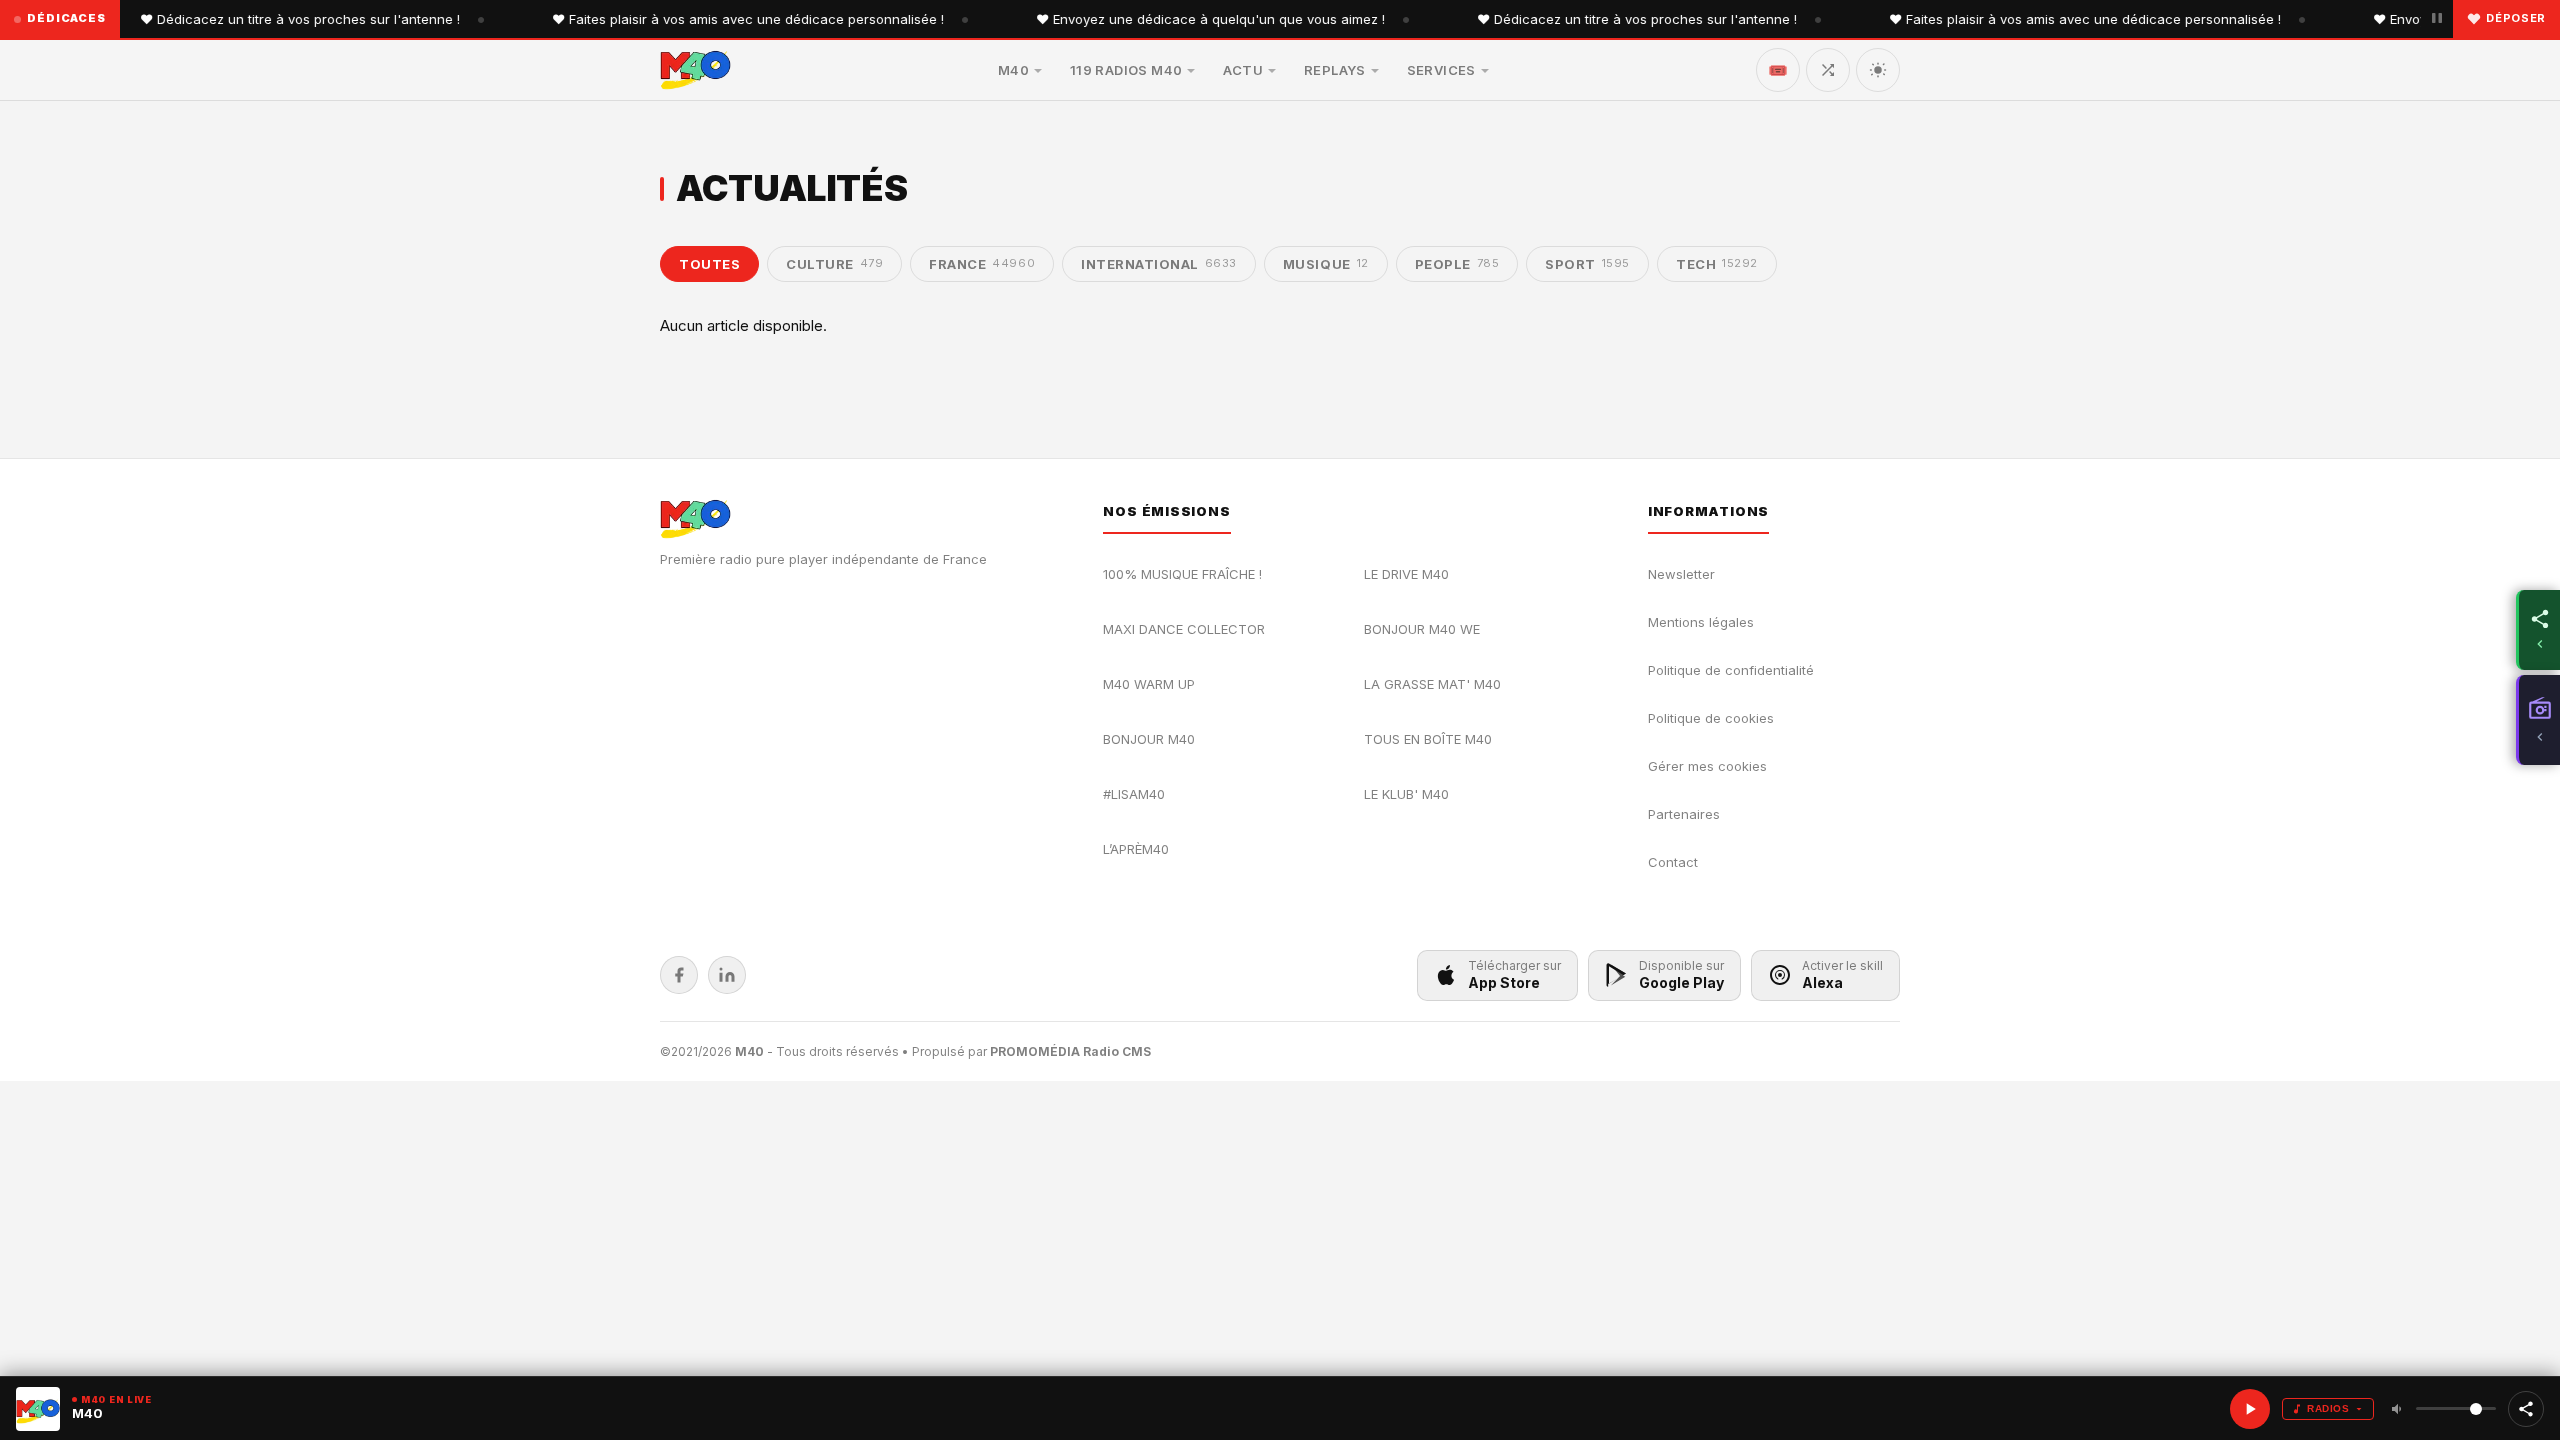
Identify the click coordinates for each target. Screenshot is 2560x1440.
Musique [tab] (1326, 264)
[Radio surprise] (1828, 70)
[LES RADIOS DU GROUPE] (2538, 720)
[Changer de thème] (1878, 70)
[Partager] (2538, 630)
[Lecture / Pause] (2250, 1409)
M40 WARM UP (1149, 684)
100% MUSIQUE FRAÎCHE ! (1182, 574)
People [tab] (1457, 264)
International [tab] (1159, 264)
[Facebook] (679, 975)
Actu (1243, 70)
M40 (1013, 70)
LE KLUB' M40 (1406, 794)
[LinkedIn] (727, 975)
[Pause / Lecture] (2437, 19)
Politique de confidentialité (1731, 670)
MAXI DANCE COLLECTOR (1184, 629)
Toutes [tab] (709, 264)
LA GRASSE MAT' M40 (1432, 684)
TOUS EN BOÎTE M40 (1428, 739)
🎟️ (1778, 70)
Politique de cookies (1711, 718)
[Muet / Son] (2398, 1409)
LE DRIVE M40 (1406, 574)
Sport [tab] (1587, 264)
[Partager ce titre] (2526, 1409)
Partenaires (1684, 814)
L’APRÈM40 (1136, 849)
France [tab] (982, 264)
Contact (1673, 862)
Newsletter (1681, 574)
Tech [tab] (1717, 264)
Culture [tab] (834, 264)
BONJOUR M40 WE (1422, 629)
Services (1441, 70)
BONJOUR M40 (1149, 739)
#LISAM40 (1134, 794)
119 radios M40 (1126, 70)
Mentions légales (1701, 622)
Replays (1335, 70)
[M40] (695, 70)
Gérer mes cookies (1707, 766)
